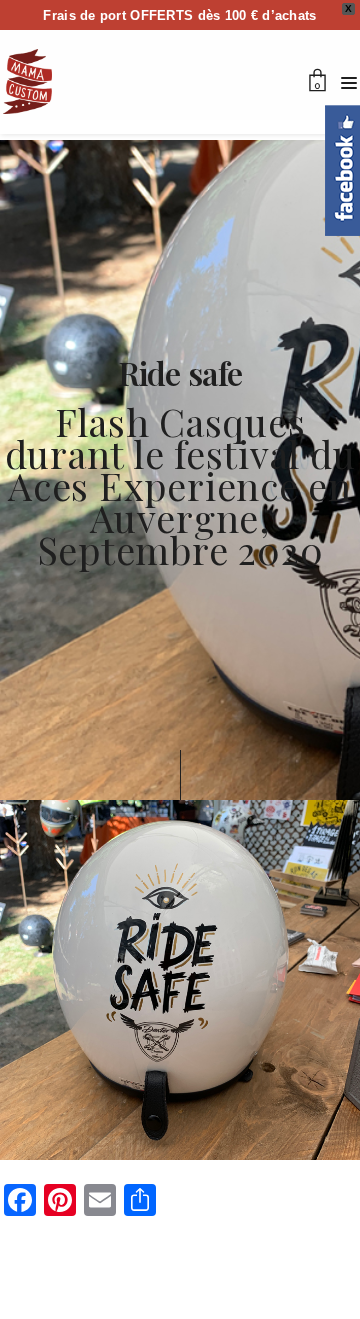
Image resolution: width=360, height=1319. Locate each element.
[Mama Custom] (27, 81)
